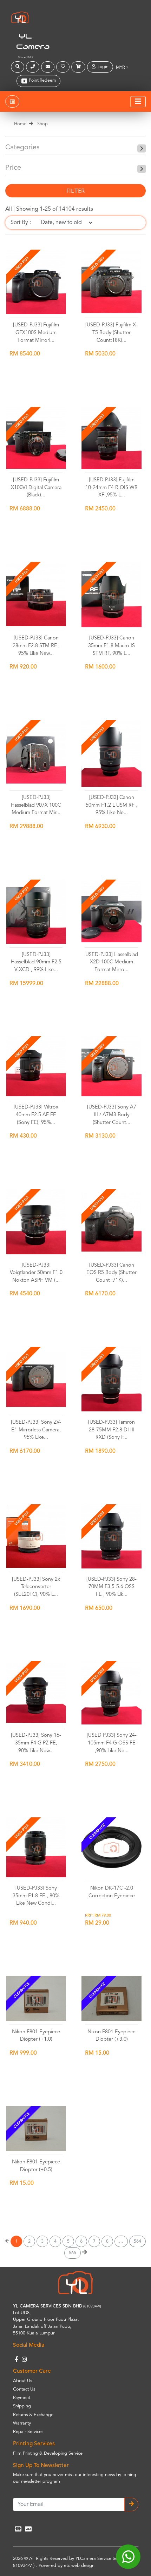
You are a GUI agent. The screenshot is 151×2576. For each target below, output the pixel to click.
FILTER (75, 191)
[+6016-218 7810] (34, 67)
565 (73, 2253)
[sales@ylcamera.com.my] (49, 67)
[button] (18, 67)
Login (102, 67)
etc (67, 2566)
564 (137, 2241)
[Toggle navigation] (138, 102)
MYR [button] (120, 67)
